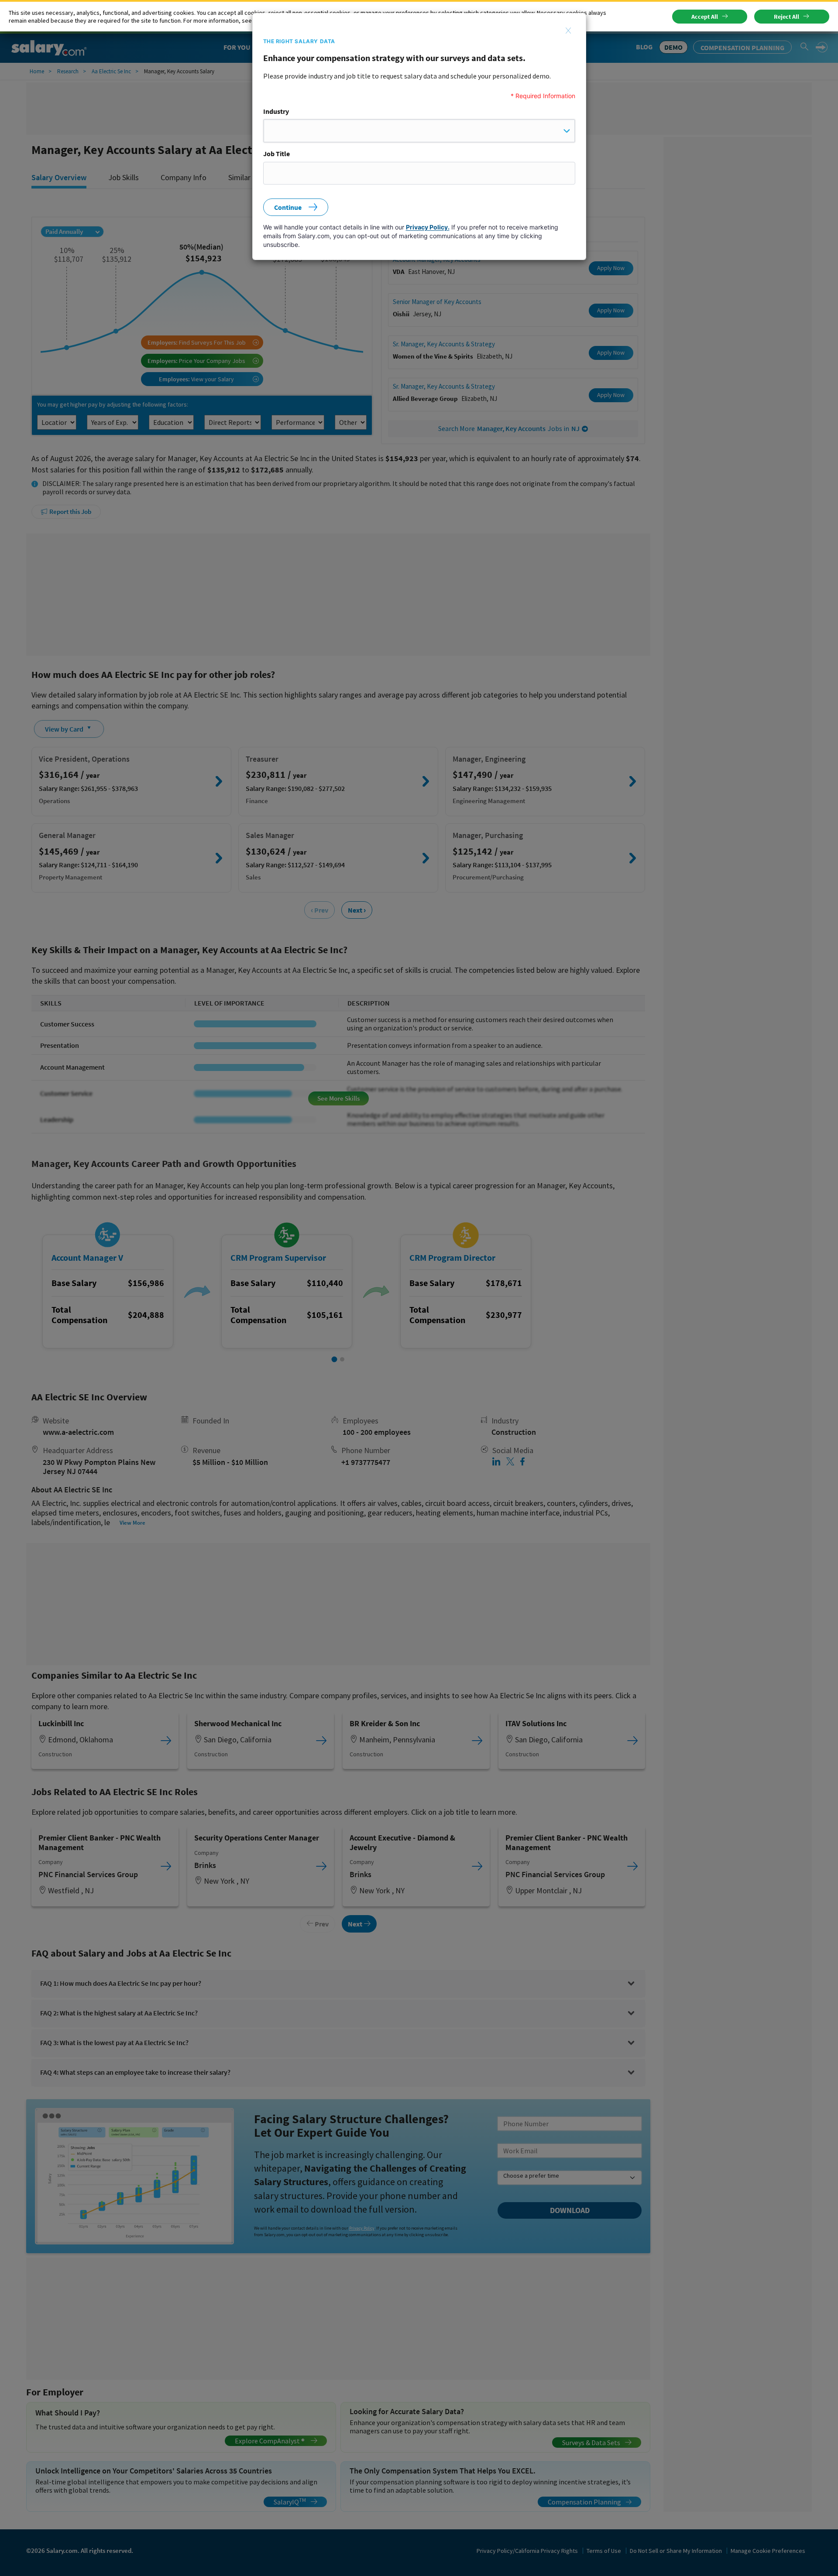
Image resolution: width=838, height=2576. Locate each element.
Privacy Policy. (428, 227)
